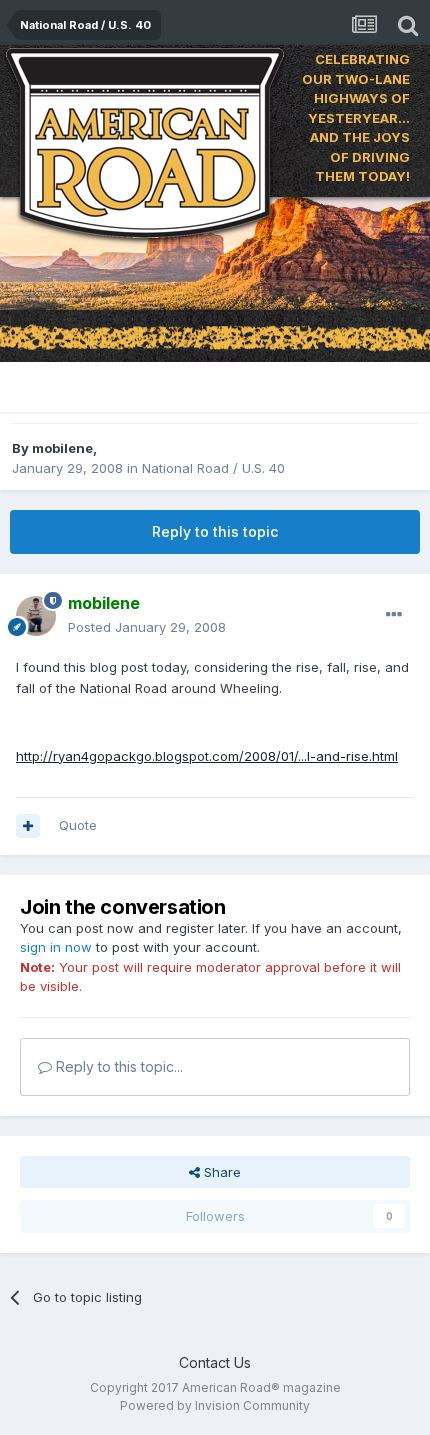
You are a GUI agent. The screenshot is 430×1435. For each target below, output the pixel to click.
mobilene (62, 448)
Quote (78, 825)
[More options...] (394, 615)
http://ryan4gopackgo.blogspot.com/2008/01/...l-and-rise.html (207, 756)
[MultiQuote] (28, 826)
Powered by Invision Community (215, 1405)
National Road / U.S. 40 (213, 468)
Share (220, 1172)
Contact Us (215, 1362)
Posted (147, 627)
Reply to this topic (215, 531)
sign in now (56, 947)
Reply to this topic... (117, 1066)
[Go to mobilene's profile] (36, 616)
